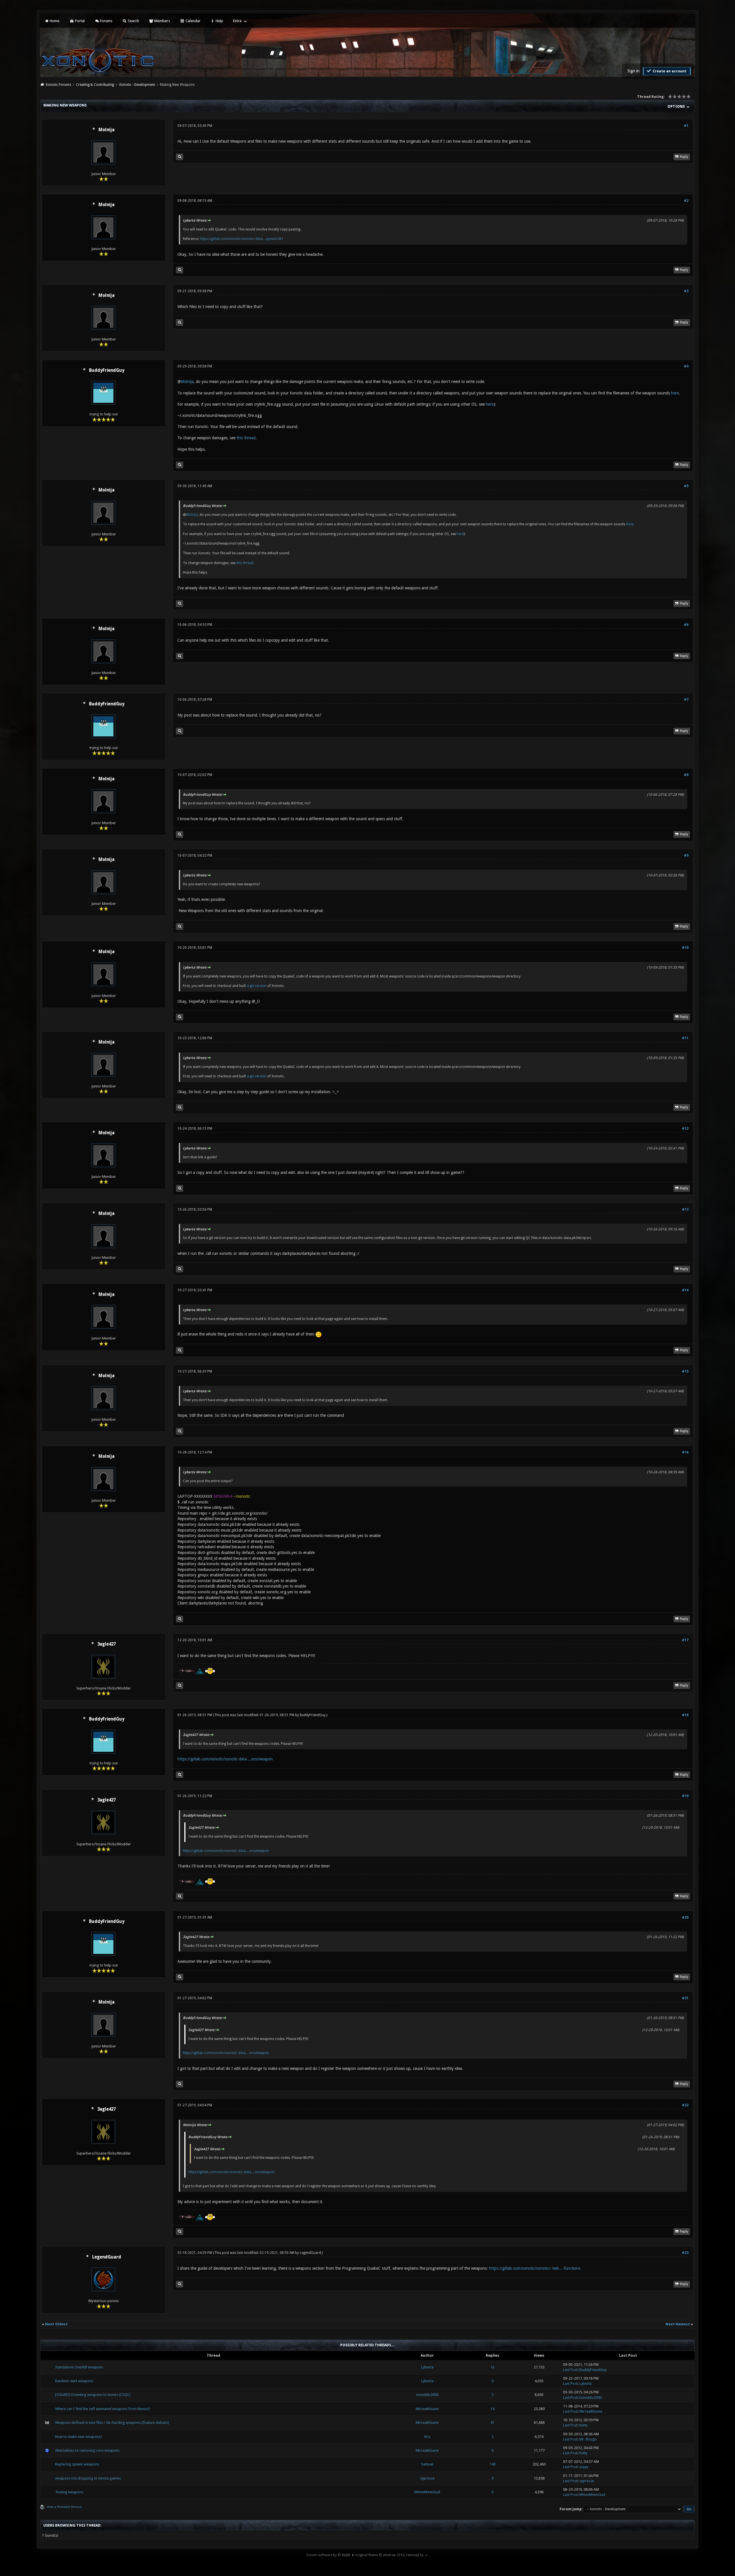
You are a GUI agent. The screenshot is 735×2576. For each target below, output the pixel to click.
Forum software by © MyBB (328, 2555)
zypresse (427, 2478)
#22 (685, 2105)
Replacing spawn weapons (77, 2464)
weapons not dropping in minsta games (88, 2478)
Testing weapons (69, 2492)
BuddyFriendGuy (107, 370)
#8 (686, 775)
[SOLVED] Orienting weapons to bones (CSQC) (93, 2395)
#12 (685, 1129)
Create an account (669, 71)
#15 (685, 1371)
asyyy (584, 2467)
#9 (686, 856)
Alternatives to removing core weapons (87, 2450)
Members (162, 21)
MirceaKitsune (427, 2409)
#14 (685, 1290)
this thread (246, 438)
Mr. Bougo (588, 2439)
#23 (685, 2253)
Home (54, 21)
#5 (686, 486)
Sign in (633, 71)
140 (493, 2464)
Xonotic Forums (58, 85)
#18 (685, 1715)
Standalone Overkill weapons (79, 2367)
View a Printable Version (64, 2507)
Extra (237, 21)
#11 (685, 1038)
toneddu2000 (427, 2395)
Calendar (193, 21)
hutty (583, 2425)
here (675, 393)
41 (492, 2423)
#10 (685, 948)
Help (219, 21)
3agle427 (107, 1644)
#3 (686, 291)
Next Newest (678, 2324)
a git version (257, 986)
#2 (686, 201)
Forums (106, 21)
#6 (686, 625)
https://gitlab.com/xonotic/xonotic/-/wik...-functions (535, 2268)
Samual (427, 2464)
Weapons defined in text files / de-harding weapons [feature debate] (112, 2423)
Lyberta (427, 2367)
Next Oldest (56, 2324)
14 (492, 2409)
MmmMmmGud (427, 2492)
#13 (685, 1209)
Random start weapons (74, 2381)
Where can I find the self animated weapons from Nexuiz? (103, 2409)
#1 (686, 126)
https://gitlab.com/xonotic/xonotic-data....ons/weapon (225, 1759)
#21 (685, 1998)
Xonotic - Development (137, 85)
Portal (79, 21)
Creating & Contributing (95, 85)
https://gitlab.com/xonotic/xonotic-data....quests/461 (242, 239)
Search (133, 21)
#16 (685, 1452)
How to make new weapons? (79, 2437)
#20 (685, 1917)
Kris (427, 2437)
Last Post (570, 2370)
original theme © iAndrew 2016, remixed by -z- (392, 2555)
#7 (686, 700)
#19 (685, 1796)
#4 (686, 366)
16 (492, 2367)
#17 (685, 1640)
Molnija (107, 130)
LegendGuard (107, 2257)
